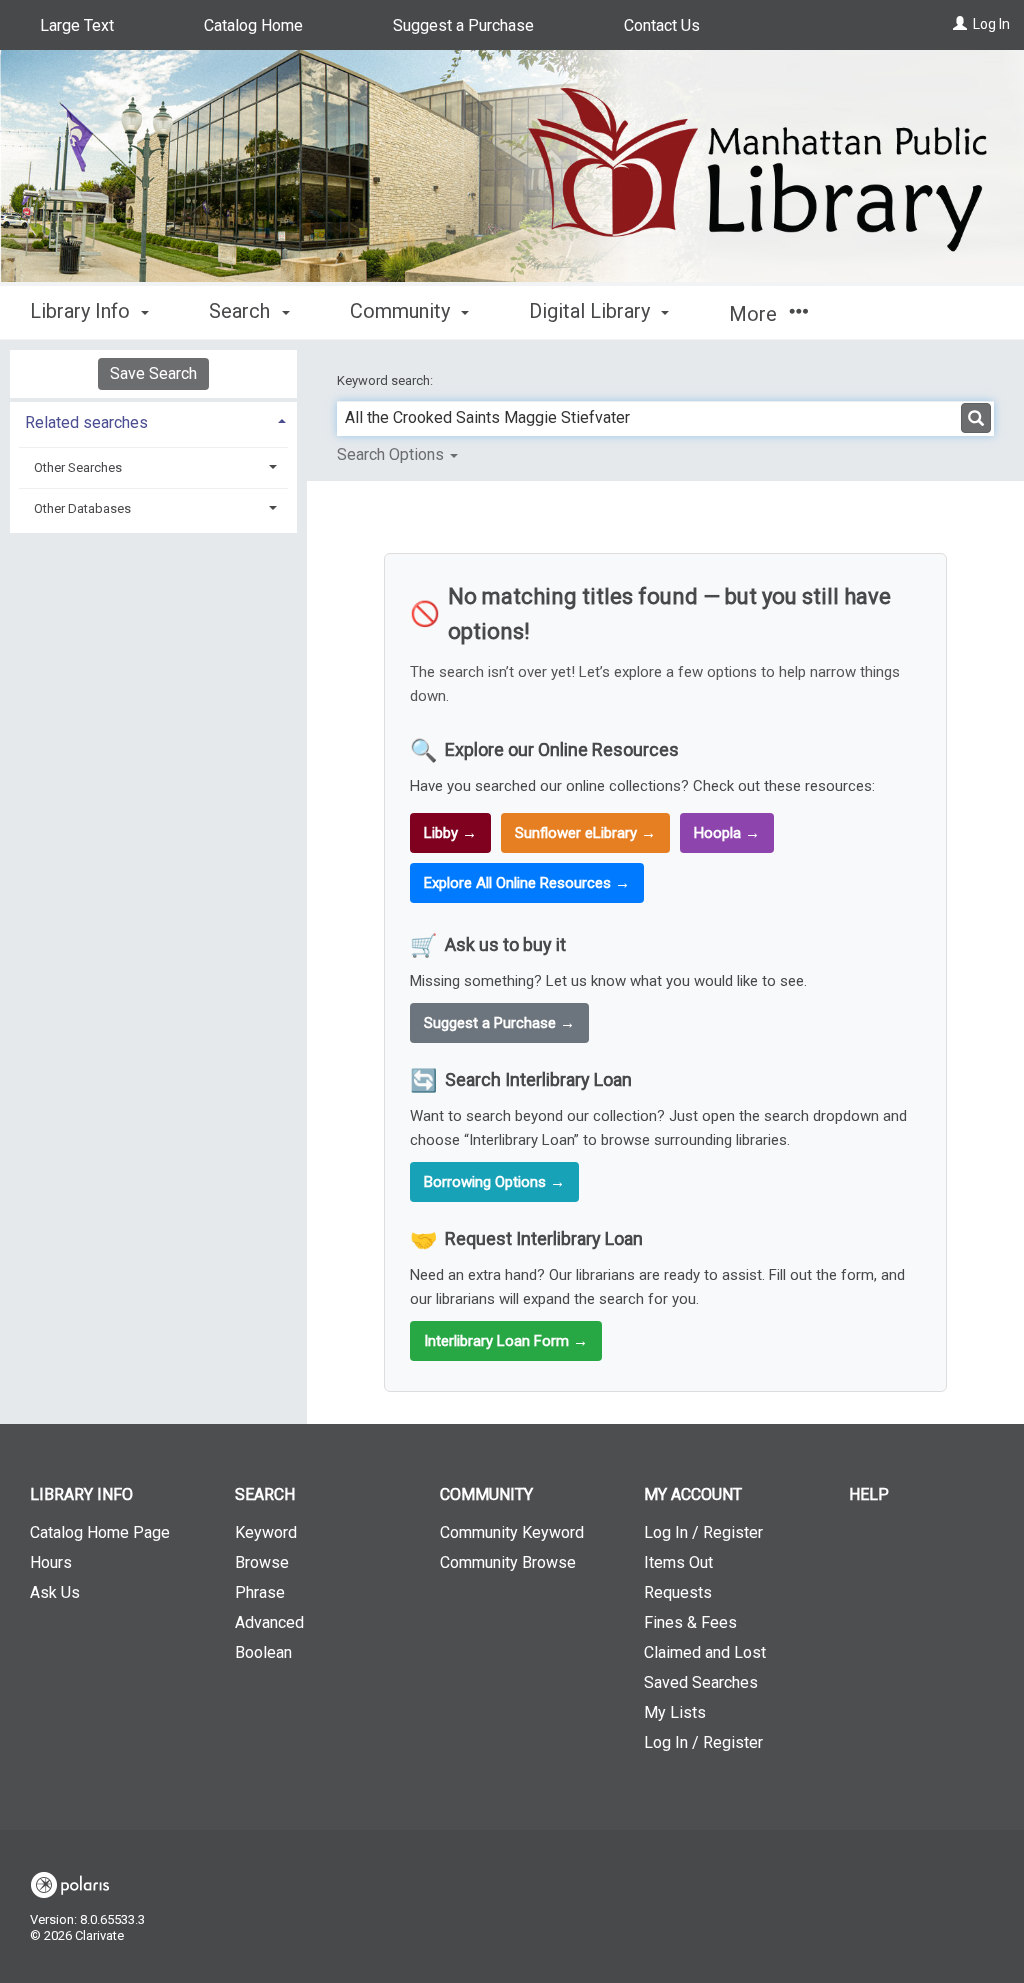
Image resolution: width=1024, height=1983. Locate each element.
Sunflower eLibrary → (585, 833)
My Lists (675, 1712)
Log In (991, 24)
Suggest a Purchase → (499, 1023)
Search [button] (242, 311)
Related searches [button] (86, 422)
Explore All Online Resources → (527, 883)
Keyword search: (386, 380)
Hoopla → (727, 833)
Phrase (260, 1592)
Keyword (266, 1532)
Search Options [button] (392, 454)
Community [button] (402, 311)
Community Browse (508, 1562)
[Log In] (960, 24)
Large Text (77, 25)
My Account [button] (693, 1494)
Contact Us (662, 25)
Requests (678, 1592)
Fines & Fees (690, 1622)
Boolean (263, 1652)
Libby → (450, 833)
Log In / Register (703, 1532)
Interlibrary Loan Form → (506, 1341)
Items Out (678, 1562)
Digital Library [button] (592, 311)
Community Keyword (512, 1532)
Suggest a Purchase (463, 25)
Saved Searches (701, 1682)
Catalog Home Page (100, 1532)
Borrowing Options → (494, 1182)
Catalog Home (253, 25)
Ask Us (55, 1592)
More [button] (755, 314)
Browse (262, 1562)
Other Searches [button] (78, 467)
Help (869, 1494)
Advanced (269, 1622)
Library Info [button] (82, 311)
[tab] (153, 420)
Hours (51, 1562)
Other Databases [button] (82, 508)
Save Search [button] (153, 373)
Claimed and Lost (705, 1652)
